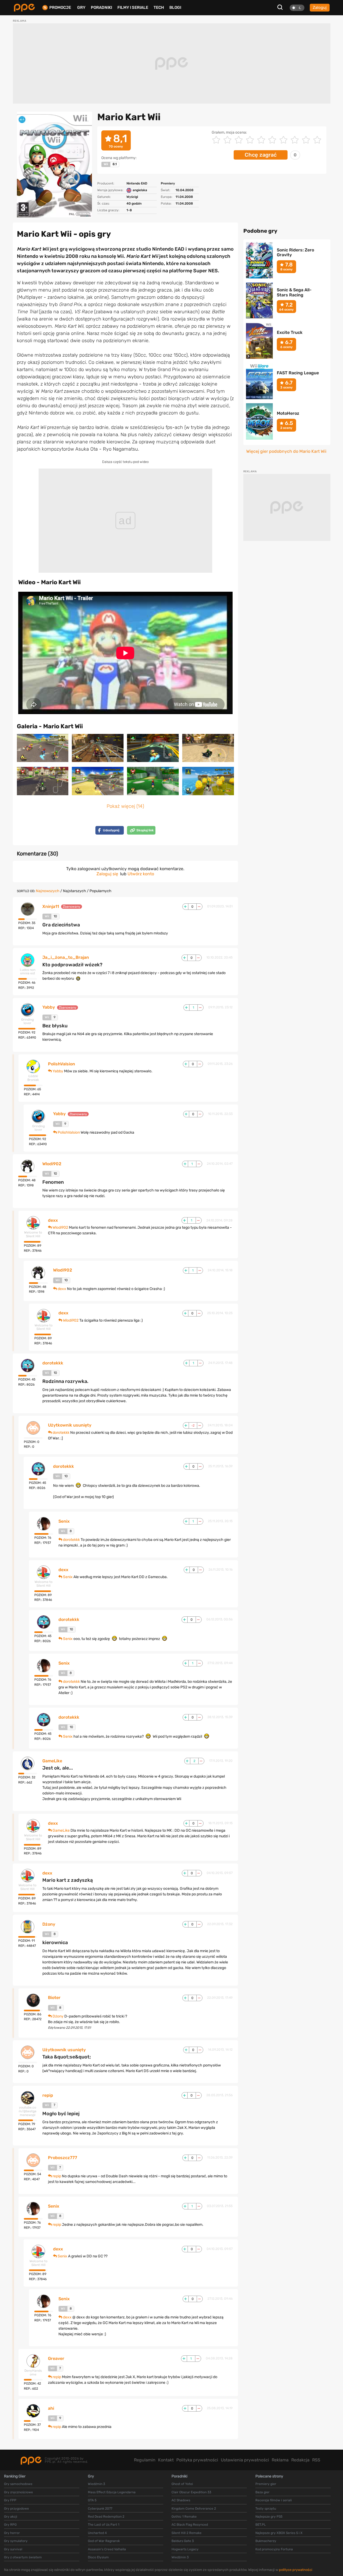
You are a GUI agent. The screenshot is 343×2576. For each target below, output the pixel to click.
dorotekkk (53, 1363)
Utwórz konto (141, 874)
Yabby (49, 1007)
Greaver (56, 2359)
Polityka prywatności (197, 2460)
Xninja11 (51, 907)
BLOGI (175, 7)
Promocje (60, 8)
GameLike (52, 1761)
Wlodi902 (52, 1164)
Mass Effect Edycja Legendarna (112, 2492)
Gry (81, 7)
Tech (159, 7)
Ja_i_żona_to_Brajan (66, 957)
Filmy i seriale (133, 7)
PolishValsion (61, 1064)
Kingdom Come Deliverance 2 (194, 2509)
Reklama (280, 2460)
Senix (64, 1521)
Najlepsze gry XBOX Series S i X (279, 2533)
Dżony (49, 1924)
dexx (53, 1220)
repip (48, 2095)
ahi (51, 2408)
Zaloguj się (107, 874)
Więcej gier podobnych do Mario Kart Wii (286, 451)
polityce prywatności (296, 2570)
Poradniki (101, 7)
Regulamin (145, 2460)
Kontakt (166, 2460)
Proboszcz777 (63, 2158)
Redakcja (300, 2460)
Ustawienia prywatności (245, 2460)
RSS (316, 2460)
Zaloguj (320, 7)
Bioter (54, 1998)
